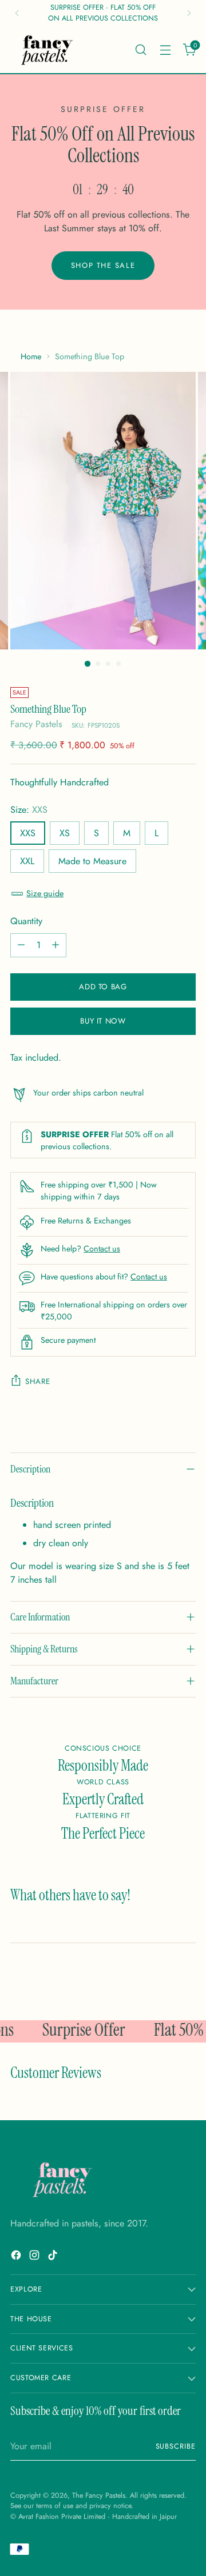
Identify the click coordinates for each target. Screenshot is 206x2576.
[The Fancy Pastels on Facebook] (17, 2257)
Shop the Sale (103, 265)
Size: (29, 810)
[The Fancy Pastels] (47, 50)
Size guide (45, 893)
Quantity (26, 921)
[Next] (189, 13)
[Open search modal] (140, 49)
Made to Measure (92, 861)
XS (65, 833)
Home (31, 356)
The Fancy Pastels (99, 2495)
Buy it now (103, 1021)
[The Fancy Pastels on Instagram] (35, 2257)
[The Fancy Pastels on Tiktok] (54, 2257)
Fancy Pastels (36, 724)
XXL (27, 861)
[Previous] (17, 13)
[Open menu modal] (165, 49)
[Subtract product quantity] (21, 945)
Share (37, 1381)
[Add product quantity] (56, 945)
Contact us (102, 1249)
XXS (28, 833)
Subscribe (176, 2446)
